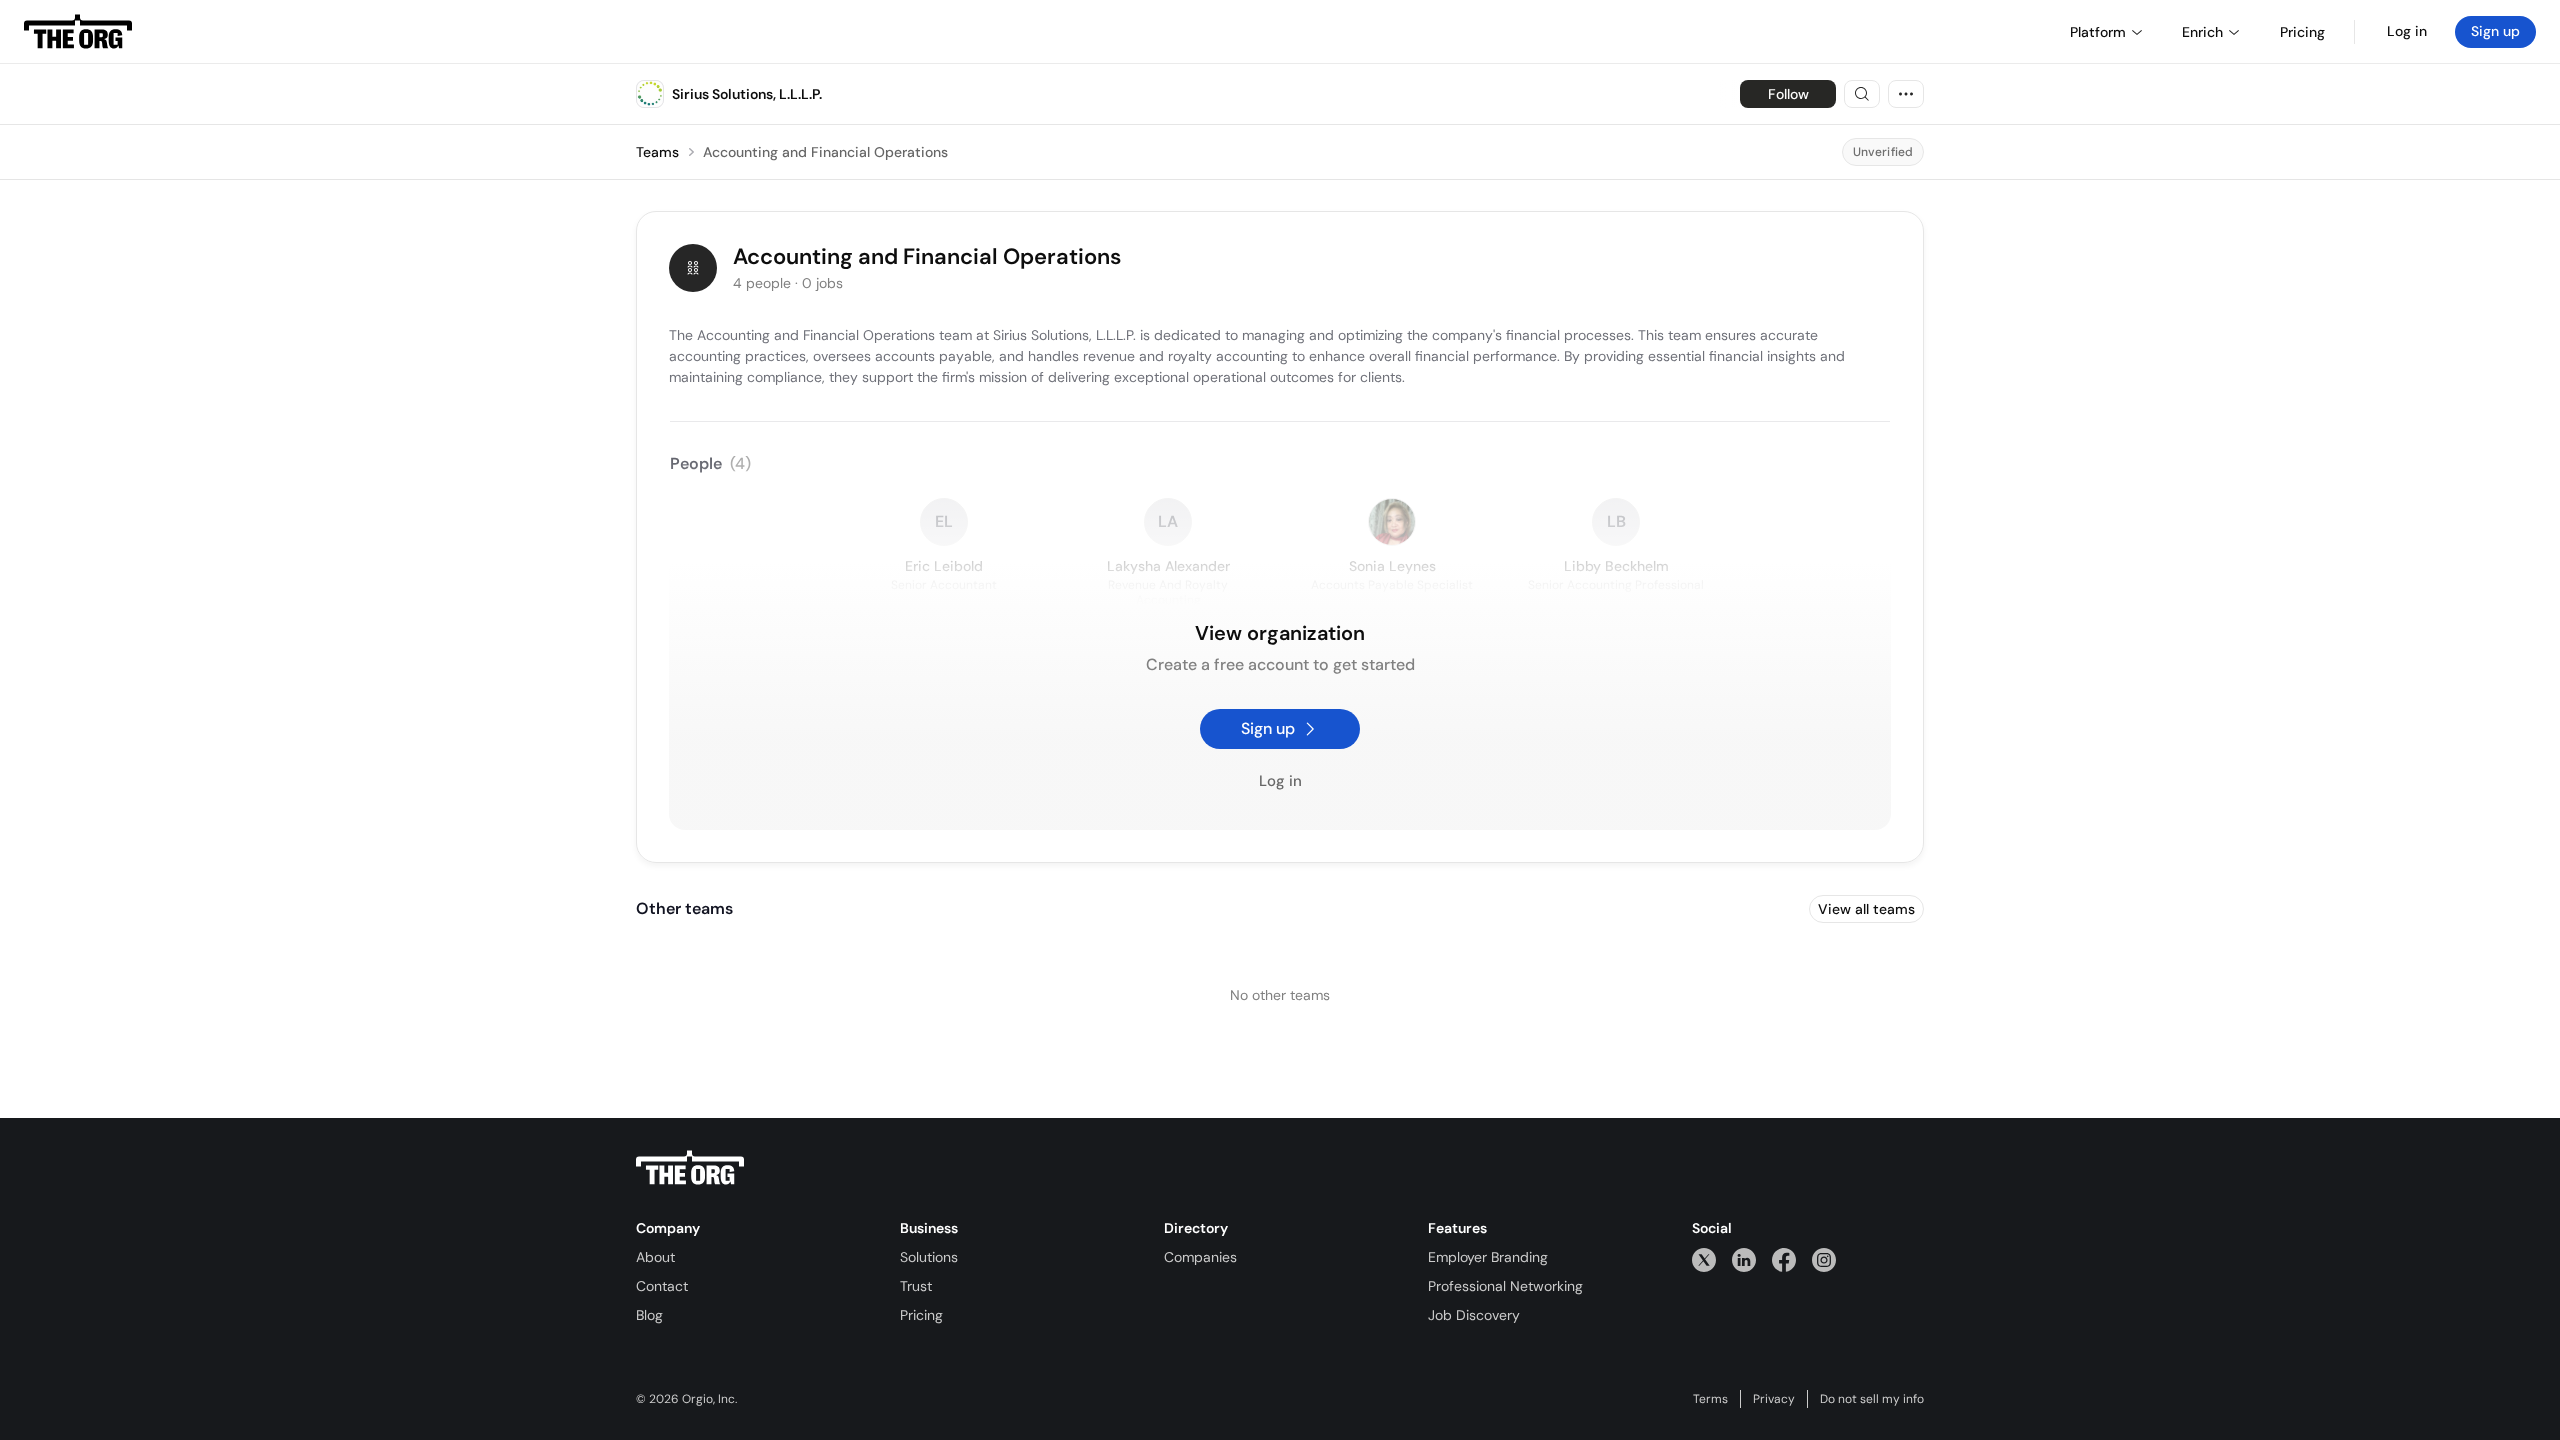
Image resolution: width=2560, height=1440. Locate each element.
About (655, 1257)
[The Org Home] (78, 32)
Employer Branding (1488, 1257)
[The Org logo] (690, 1168)
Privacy (1774, 1399)
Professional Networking (1505, 1286)
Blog (649, 1315)
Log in (2407, 31)
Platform (2098, 32)
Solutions (929, 1257)
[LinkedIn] (1744, 1259)
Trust (916, 1286)
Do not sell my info (1872, 1399)
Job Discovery (1474, 1315)
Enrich (2202, 32)
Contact (662, 1286)
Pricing (921, 1315)
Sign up (2495, 31)
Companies (1200, 1257)
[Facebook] (1784, 1259)
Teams (657, 152)
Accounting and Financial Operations (825, 152)
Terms (1710, 1399)
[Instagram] (1824, 1259)
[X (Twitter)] (1704, 1259)
